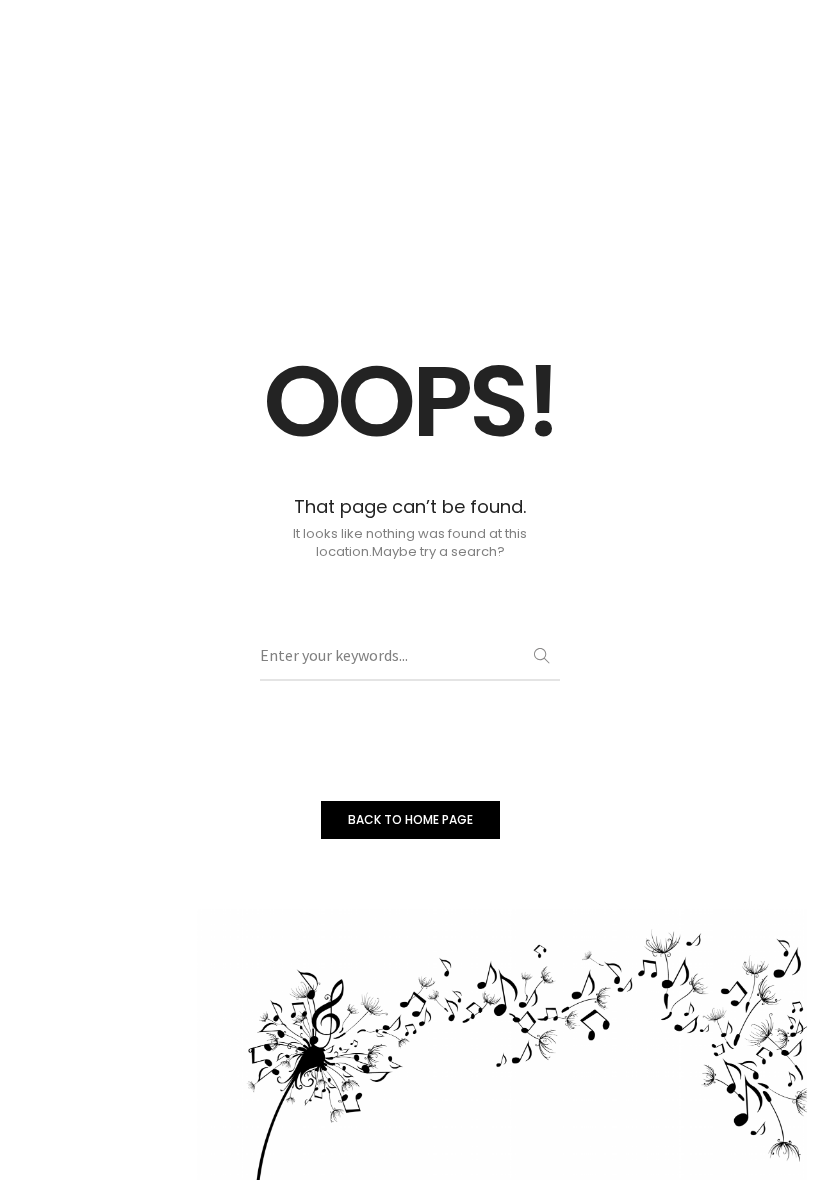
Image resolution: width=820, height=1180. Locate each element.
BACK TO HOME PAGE (410, 819)
